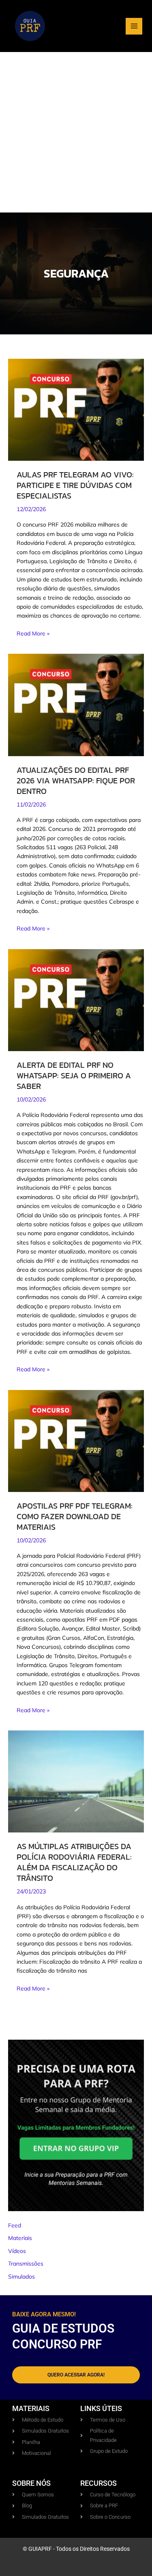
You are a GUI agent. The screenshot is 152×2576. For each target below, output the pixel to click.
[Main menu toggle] (134, 26)
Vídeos (17, 2251)
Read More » (33, 633)
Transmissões (26, 2264)
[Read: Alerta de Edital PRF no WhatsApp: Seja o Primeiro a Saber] (76, 1000)
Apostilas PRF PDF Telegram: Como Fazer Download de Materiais (75, 1516)
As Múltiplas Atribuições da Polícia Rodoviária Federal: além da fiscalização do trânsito (74, 1862)
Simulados (21, 2277)
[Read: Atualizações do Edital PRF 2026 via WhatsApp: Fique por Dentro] (76, 705)
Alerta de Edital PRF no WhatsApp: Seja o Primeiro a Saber (74, 1076)
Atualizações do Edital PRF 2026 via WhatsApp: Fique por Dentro (76, 781)
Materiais (20, 2238)
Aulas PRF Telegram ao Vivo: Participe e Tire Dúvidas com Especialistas (75, 485)
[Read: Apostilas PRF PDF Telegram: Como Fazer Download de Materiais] (76, 1440)
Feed (15, 2225)
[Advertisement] (76, 132)
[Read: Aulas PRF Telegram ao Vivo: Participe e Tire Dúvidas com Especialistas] (76, 409)
